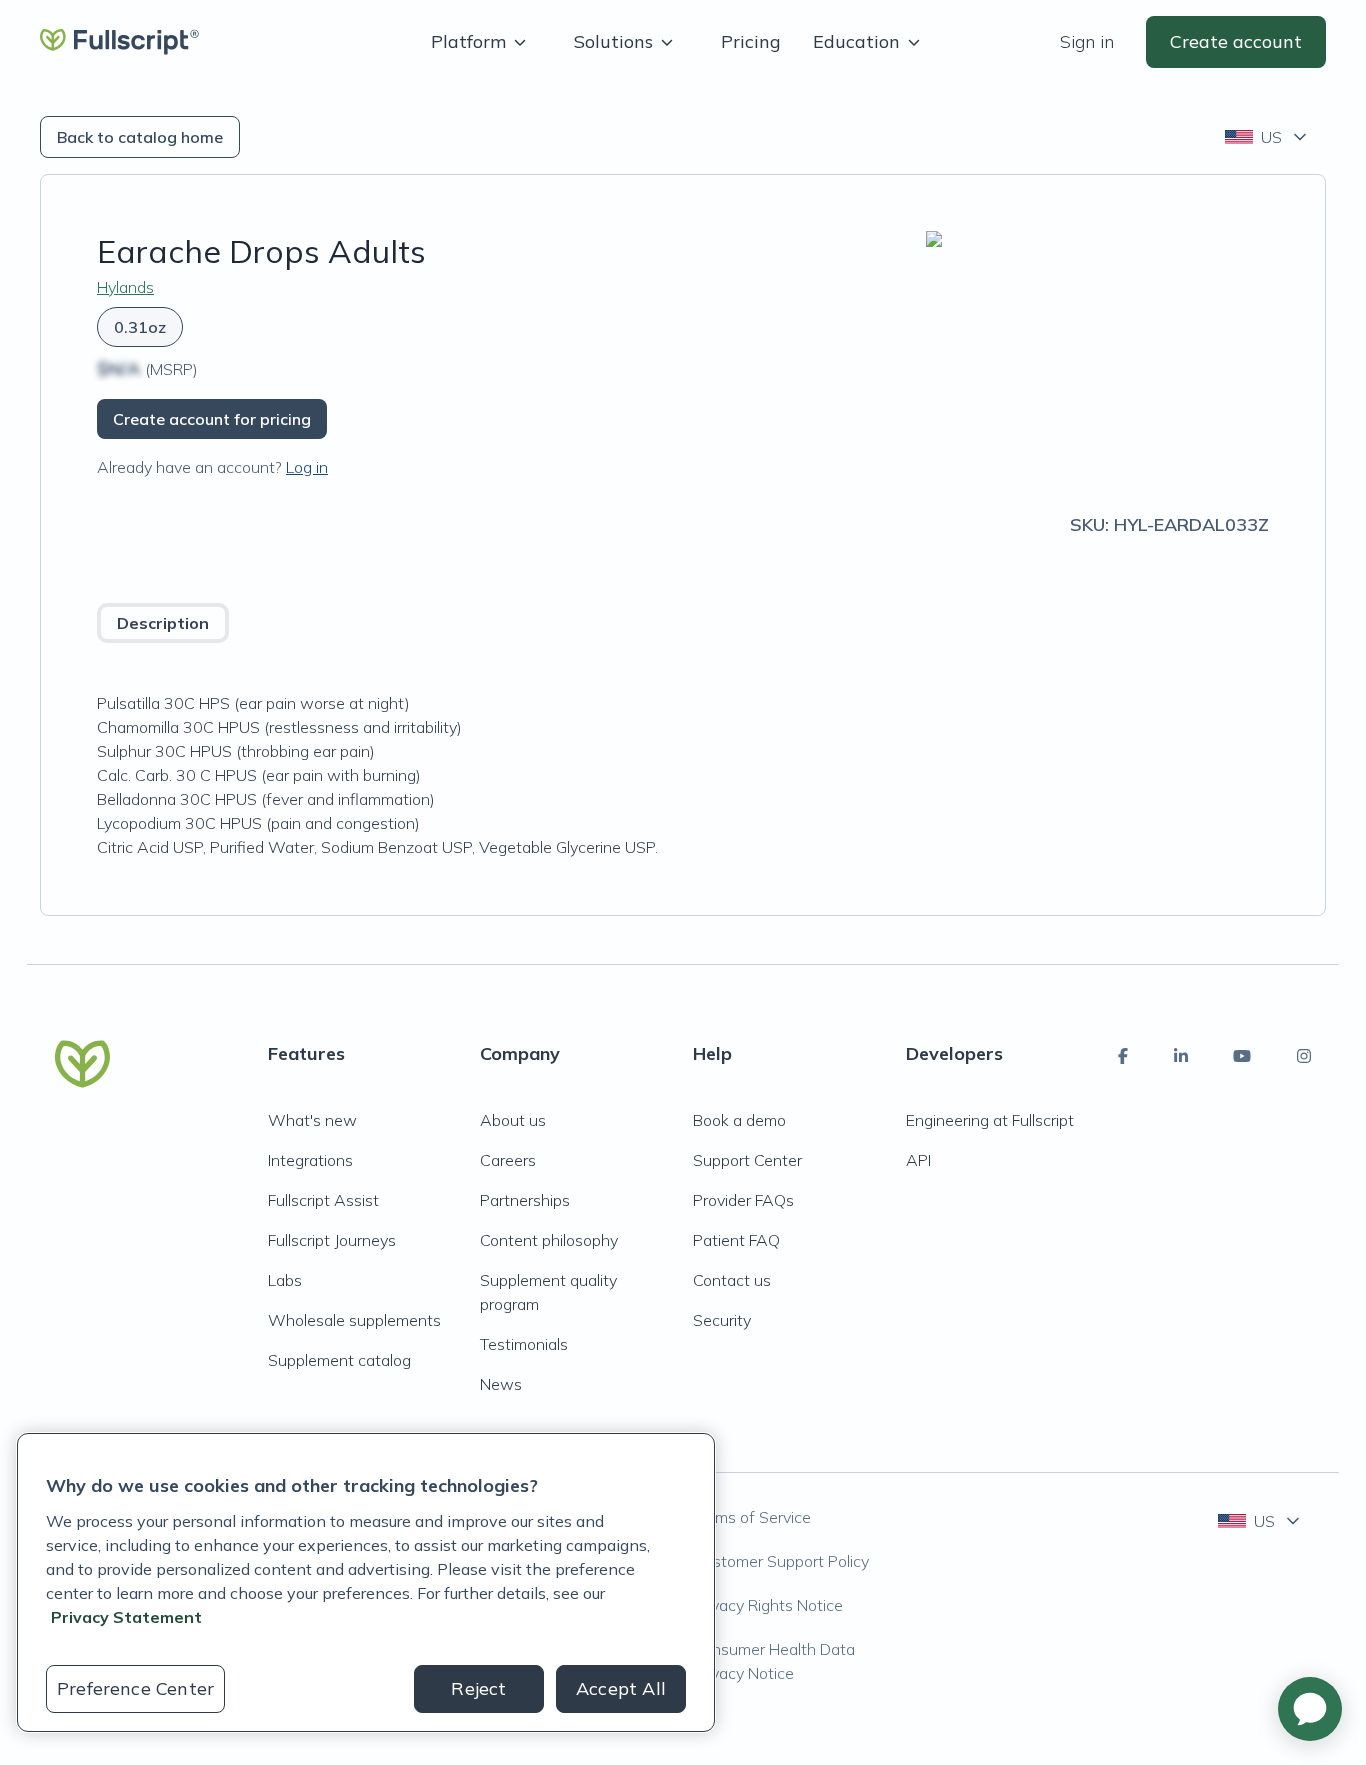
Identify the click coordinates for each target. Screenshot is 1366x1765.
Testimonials (524, 1344)
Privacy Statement (126, 1617)
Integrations (310, 1160)
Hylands (125, 287)
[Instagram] (1304, 1056)
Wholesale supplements (354, 1320)
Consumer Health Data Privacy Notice (774, 1661)
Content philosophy (549, 1240)
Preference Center (135, 1688)
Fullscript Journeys (332, 1240)
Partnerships (525, 1200)
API (918, 1160)
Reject (478, 1688)
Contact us (732, 1280)
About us (513, 1120)
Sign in (1087, 41)
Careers (508, 1160)
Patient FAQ (736, 1240)
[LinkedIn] (1181, 1056)
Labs (285, 1280)
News (501, 1384)
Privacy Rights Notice (768, 1605)
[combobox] (1267, 137)
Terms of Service (752, 1517)
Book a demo (739, 1120)
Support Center (747, 1160)
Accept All (621, 1688)
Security (722, 1320)
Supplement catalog (339, 1360)
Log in (307, 467)
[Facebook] (1123, 1056)
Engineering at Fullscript (990, 1120)
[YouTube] (1242, 1056)
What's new (312, 1120)
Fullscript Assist (323, 1200)
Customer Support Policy (781, 1561)
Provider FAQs (743, 1200)
